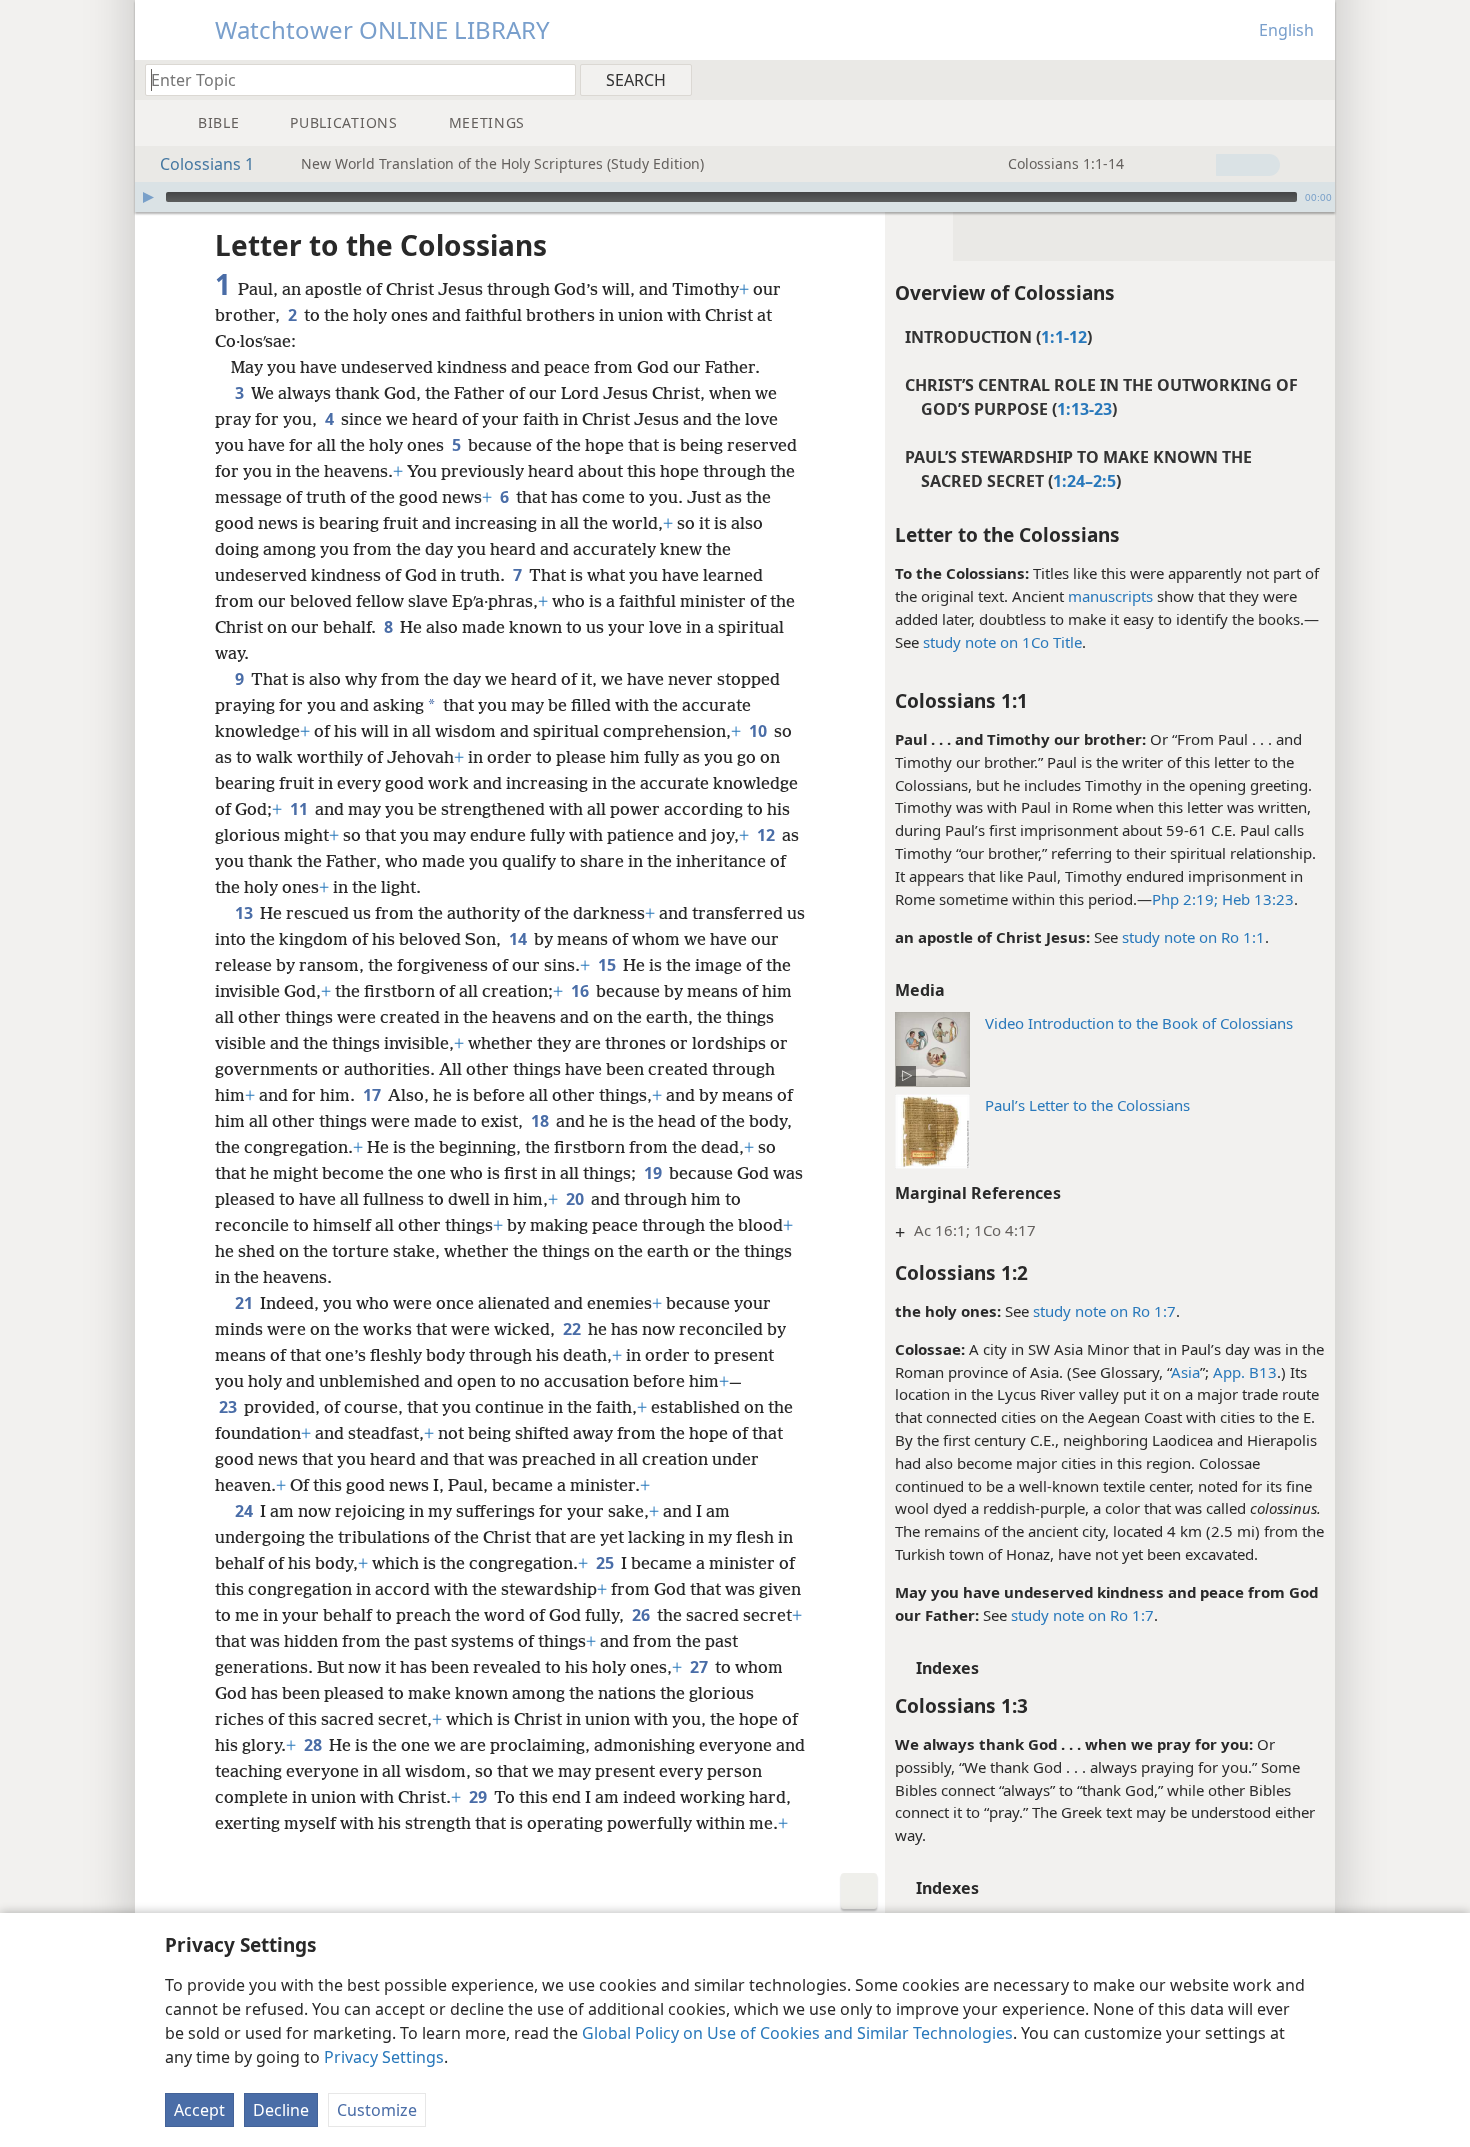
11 (300, 809)
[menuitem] (1312, 79)
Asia (1185, 1372)
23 (229, 1407)
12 (767, 835)
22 (573, 1329)
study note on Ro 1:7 (1104, 1311)
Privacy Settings (384, 2057)
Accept (199, 2110)
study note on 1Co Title (1002, 642)
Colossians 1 (207, 164)
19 (654, 1173)
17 (373, 1095)
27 (700, 1667)
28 (314, 1745)
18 (541, 1121)
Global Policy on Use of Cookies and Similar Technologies (797, 2033)
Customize (377, 2110)
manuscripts (1110, 596)
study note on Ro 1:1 (1193, 937)
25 (606, 1563)
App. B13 (1245, 1372)
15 (608, 965)
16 (581, 991)
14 (519, 939)
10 (759, 731)
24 (245, 1511)
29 (479, 1797)
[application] (735, 197)
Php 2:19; (1185, 899)
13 (245, 913)
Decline (281, 2110)
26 (642, 1615)
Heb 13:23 (1256, 899)
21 (245, 1303)
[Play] (148, 197)
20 (576, 1199)
